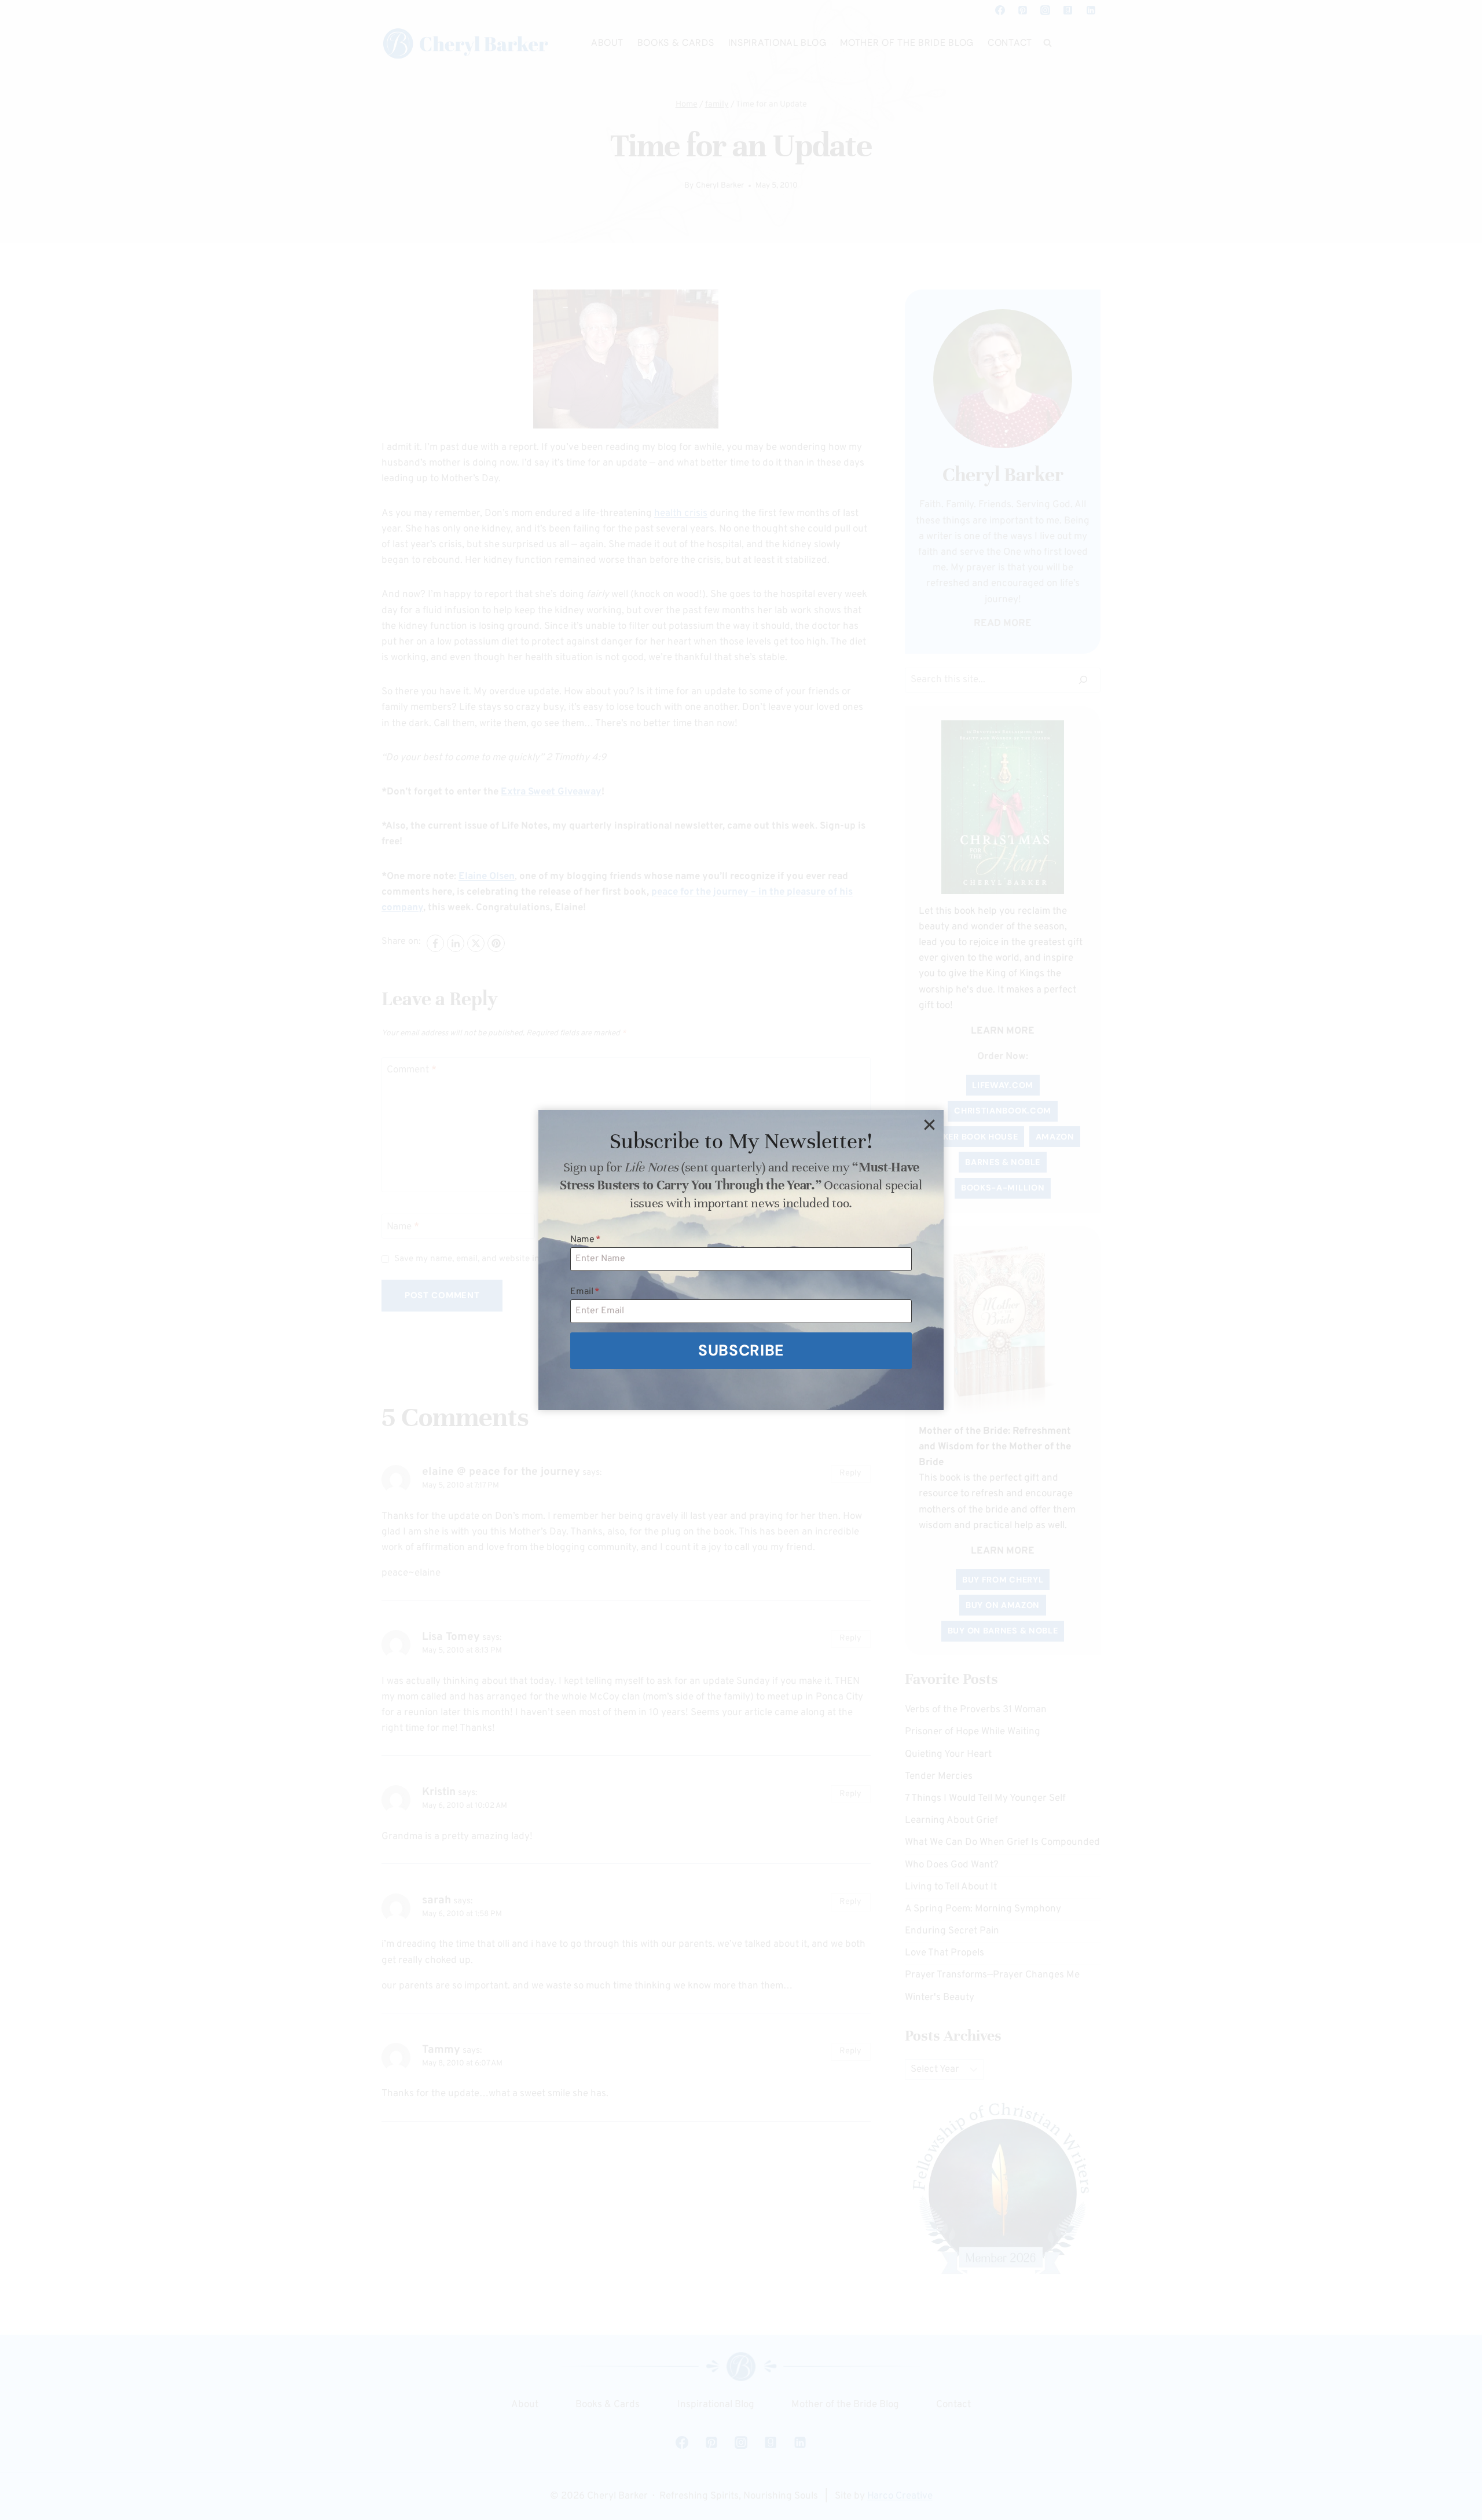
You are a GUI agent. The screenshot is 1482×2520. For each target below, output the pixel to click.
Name (586, 1240)
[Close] (929, 1125)
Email (585, 1292)
